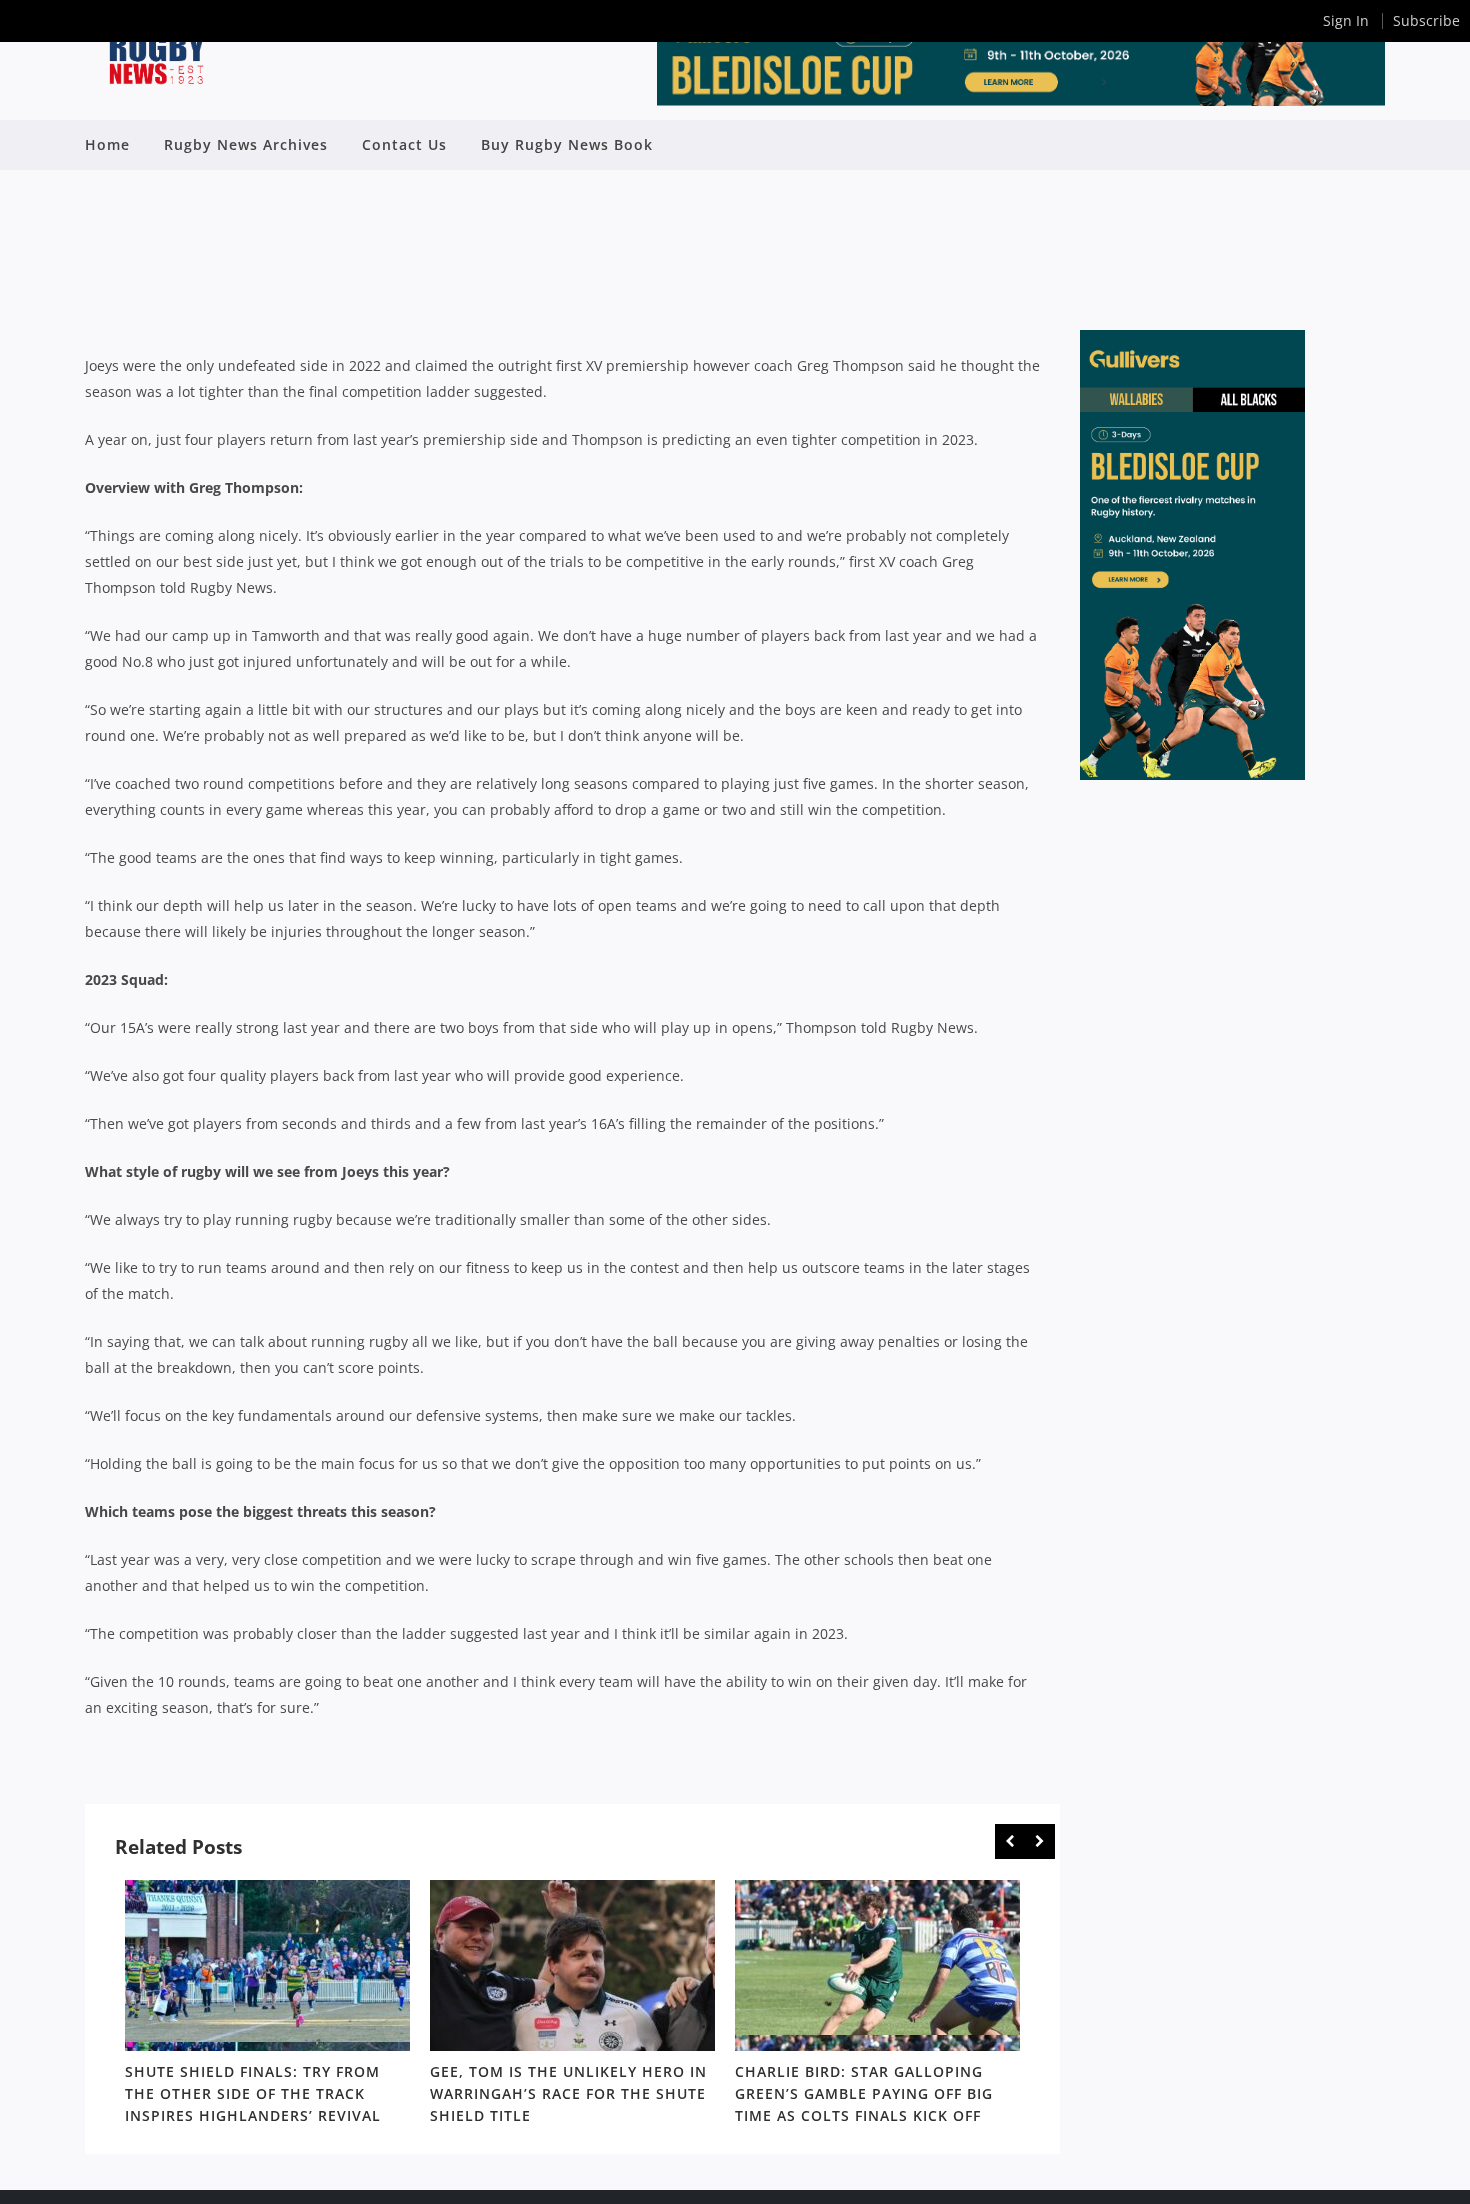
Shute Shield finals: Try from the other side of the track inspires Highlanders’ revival (253, 2093)
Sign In (1346, 20)
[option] (267, 2006)
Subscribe (1426, 20)
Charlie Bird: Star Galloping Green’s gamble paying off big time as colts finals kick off (864, 2093)
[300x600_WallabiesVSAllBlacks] (1192, 774)
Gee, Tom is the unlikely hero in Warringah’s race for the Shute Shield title (568, 2093)
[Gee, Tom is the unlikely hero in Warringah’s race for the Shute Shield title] (572, 1965)
